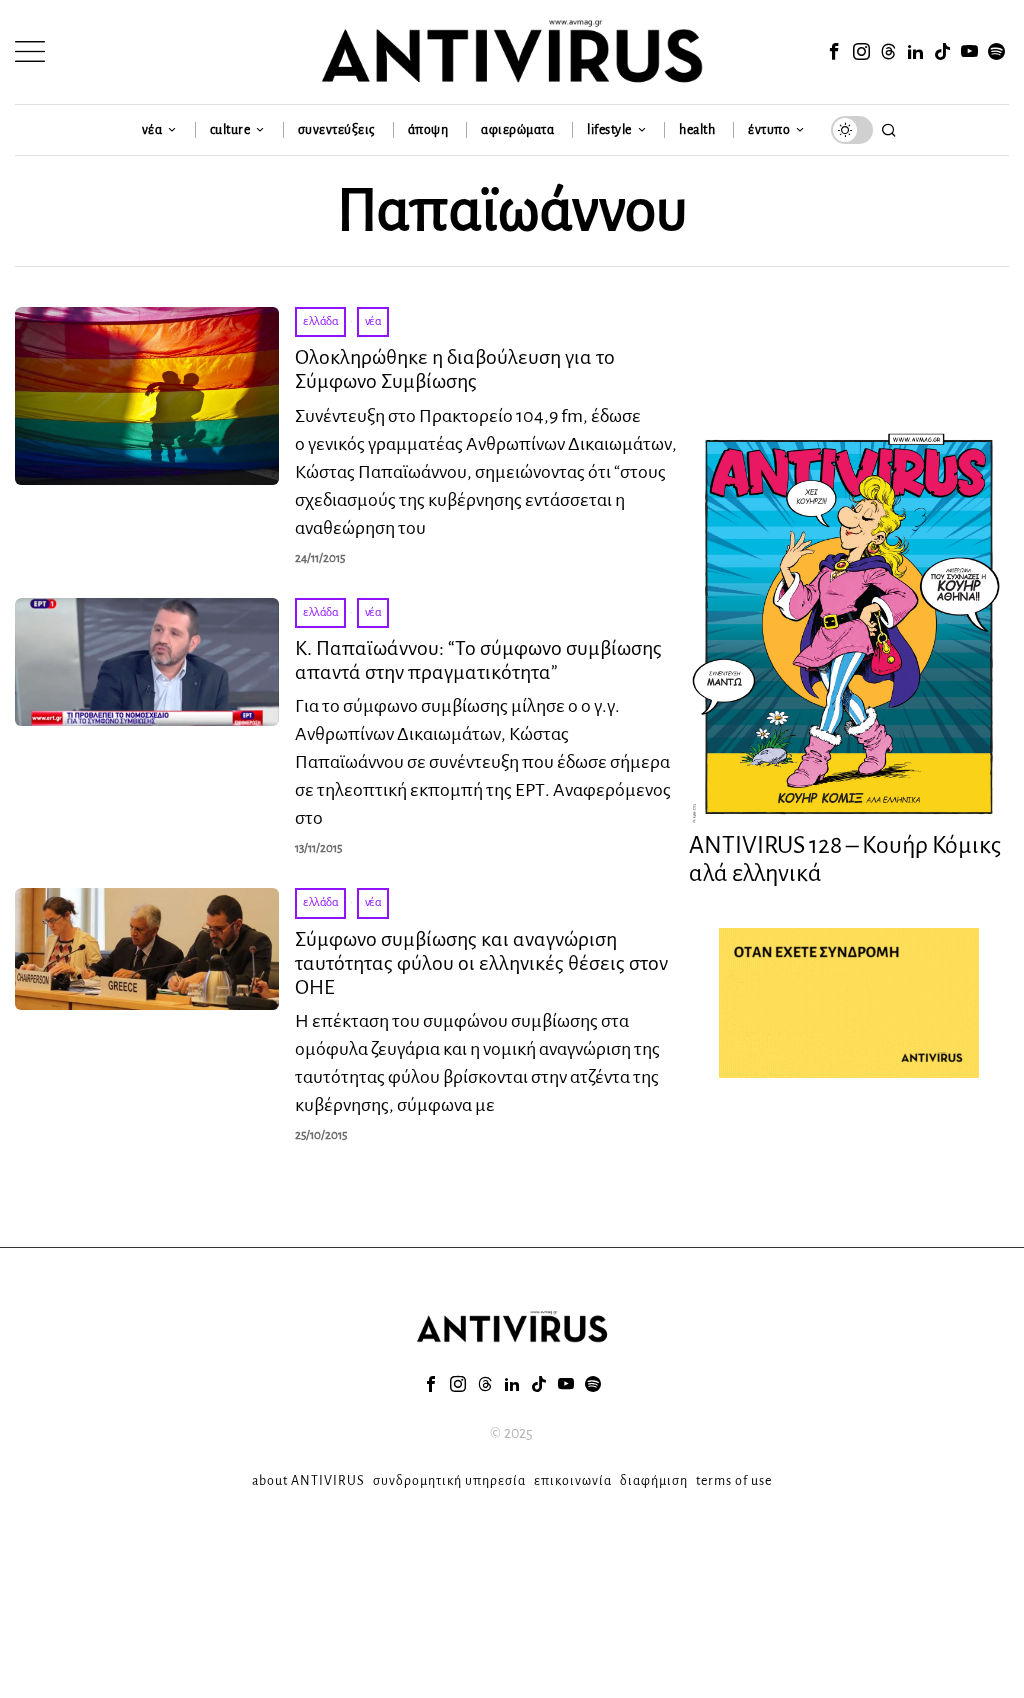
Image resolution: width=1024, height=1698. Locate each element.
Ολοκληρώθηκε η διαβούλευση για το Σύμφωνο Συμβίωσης (455, 369)
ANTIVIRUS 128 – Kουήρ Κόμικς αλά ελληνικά (845, 859)
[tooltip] (835, 52)
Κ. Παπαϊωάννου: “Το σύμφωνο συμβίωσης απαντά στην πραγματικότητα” (478, 660)
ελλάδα (320, 321)
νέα (373, 321)
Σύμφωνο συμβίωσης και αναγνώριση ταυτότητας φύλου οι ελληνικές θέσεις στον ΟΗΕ (481, 963)
